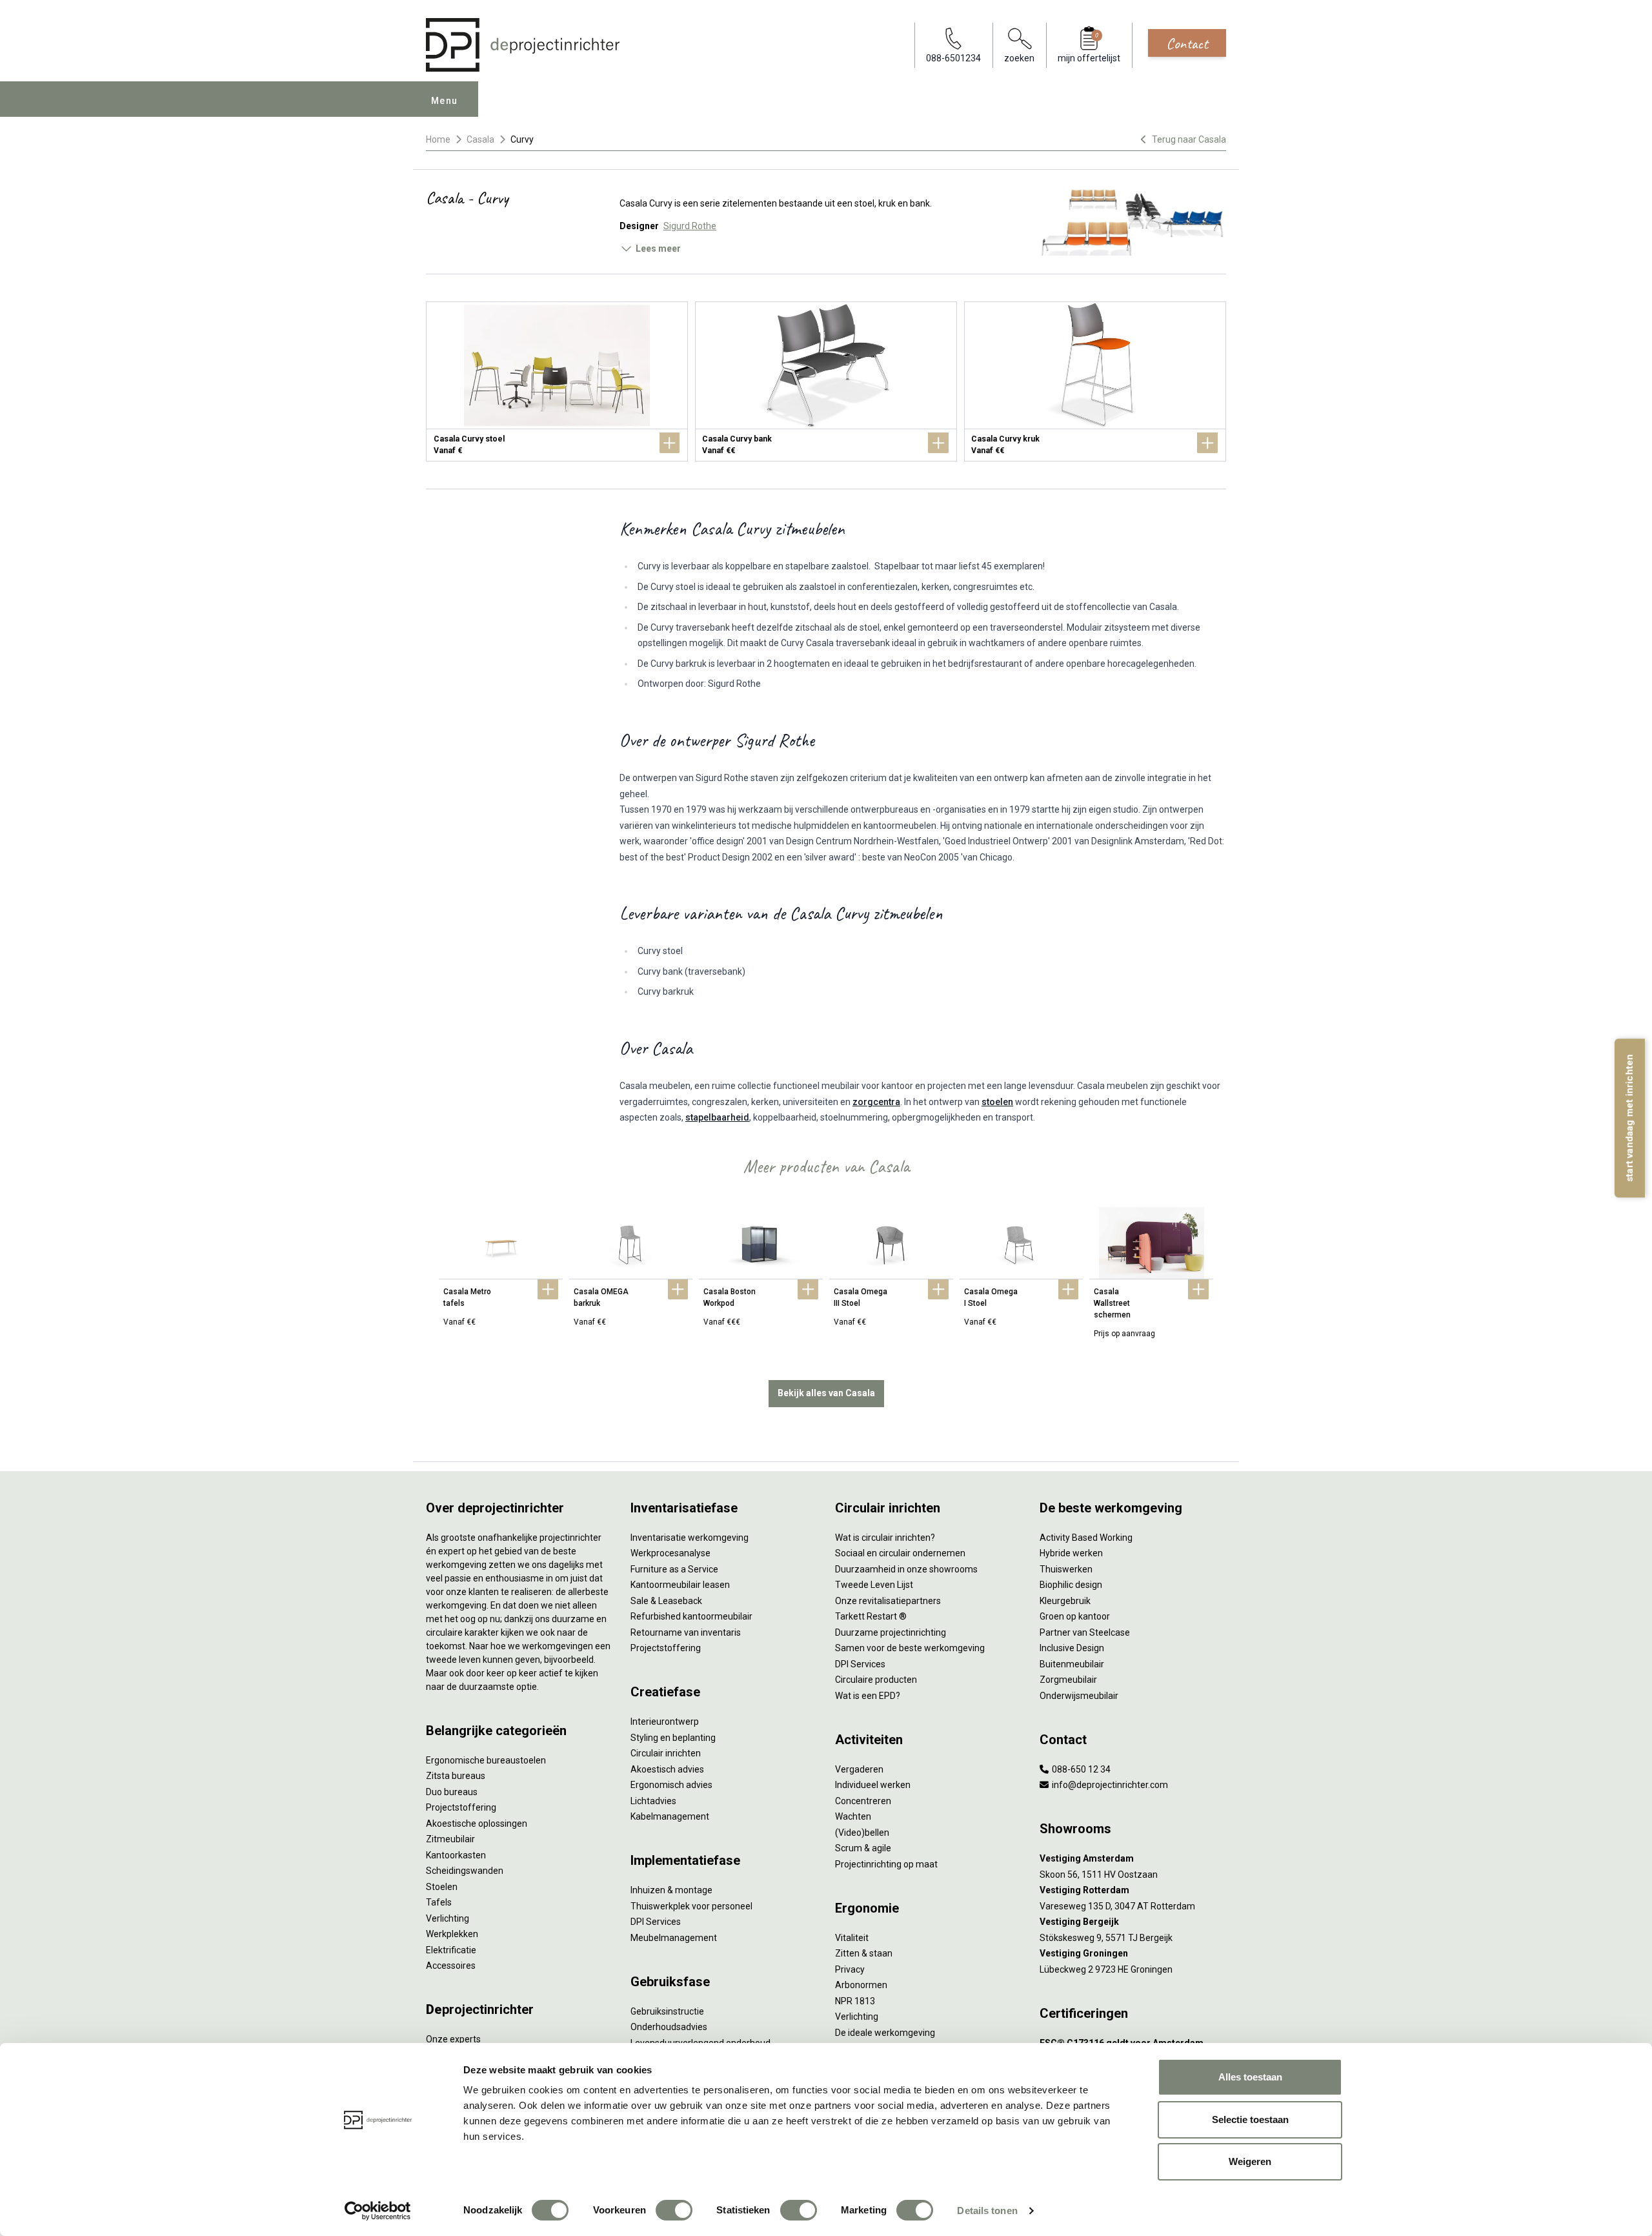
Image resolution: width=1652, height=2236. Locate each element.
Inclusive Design (1072, 1648)
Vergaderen (859, 1769)
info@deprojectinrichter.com (1109, 1785)
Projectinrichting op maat (886, 1864)
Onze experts (453, 2039)
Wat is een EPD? (868, 1696)
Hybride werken (1071, 1553)
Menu (445, 101)
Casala (480, 139)
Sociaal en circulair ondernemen (900, 1553)
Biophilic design (1071, 1585)
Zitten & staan (864, 1953)
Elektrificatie (451, 1950)
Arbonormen (861, 1985)
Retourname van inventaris (686, 1632)
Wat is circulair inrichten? (885, 1538)
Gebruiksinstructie (667, 2011)
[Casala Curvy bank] (826, 381)
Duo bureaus (452, 1792)
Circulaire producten (876, 1680)
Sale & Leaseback (666, 1601)
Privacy (850, 1969)
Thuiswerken (1066, 1569)
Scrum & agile (863, 1848)
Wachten (853, 1816)
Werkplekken (452, 1934)
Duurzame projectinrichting (891, 1632)
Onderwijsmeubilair (1079, 1696)
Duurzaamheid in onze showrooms (906, 1569)
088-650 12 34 (1080, 1769)
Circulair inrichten (666, 1753)
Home (438, 139)
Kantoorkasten (456, 1855)
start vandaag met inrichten (1629, 1118)
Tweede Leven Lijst (874, 1585)
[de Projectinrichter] (523, 45)
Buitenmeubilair (1072, 1664)
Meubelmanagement (674, 1938)
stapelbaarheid (717, 1117)
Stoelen (442, 1887)
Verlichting (448, 1918)
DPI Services (656, 1922)
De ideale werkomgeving (885, 2033)
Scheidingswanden (465, 1871)
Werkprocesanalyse (670, 1553)
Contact (1187, 43)
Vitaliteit (852, 1938)
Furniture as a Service (674, 1569)
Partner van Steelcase (1085, 1632)
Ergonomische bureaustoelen (486, 1760)
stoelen (997, 1102)
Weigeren (1250, 2161)
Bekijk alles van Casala (826, 1393)
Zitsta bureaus (456, 1776)
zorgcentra (876, 1102)
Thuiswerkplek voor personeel (691, 1906)
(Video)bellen (862, 1833)
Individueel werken (873, 1785)
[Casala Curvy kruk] (1095, 381)
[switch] (674, 2210)
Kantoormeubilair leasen (680, 1585)
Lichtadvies (653, 1801)
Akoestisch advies (667, 1769)
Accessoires (451, 1966)
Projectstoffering (461, 1807)
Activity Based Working (1086, 1538)
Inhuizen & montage (671, 1890)
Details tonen (987, 2211)
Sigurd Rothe (690, 226)
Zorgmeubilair (1068, 1680)
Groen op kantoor (1075, 1616)
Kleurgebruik (1065, 1601)
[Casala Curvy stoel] (557, 381)
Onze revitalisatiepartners (888, 1601)
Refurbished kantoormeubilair (691, 1616)
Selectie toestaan (1250, 2119)
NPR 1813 (855, 2001)
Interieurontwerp (665, 1722)
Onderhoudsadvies (669, 2027)
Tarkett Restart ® (871, 1616)
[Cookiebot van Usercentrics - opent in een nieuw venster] (378, 2211)
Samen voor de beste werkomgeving (910, 1648)
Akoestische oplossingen (477, 1824)
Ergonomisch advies (671, 1785)
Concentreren (863, 1801)
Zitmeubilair (450, 1839)
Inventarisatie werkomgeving (690, 1538)
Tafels (439, 1902)
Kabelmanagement (670, 1816)
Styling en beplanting (673, 1738)
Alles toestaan (1250, 2077)
